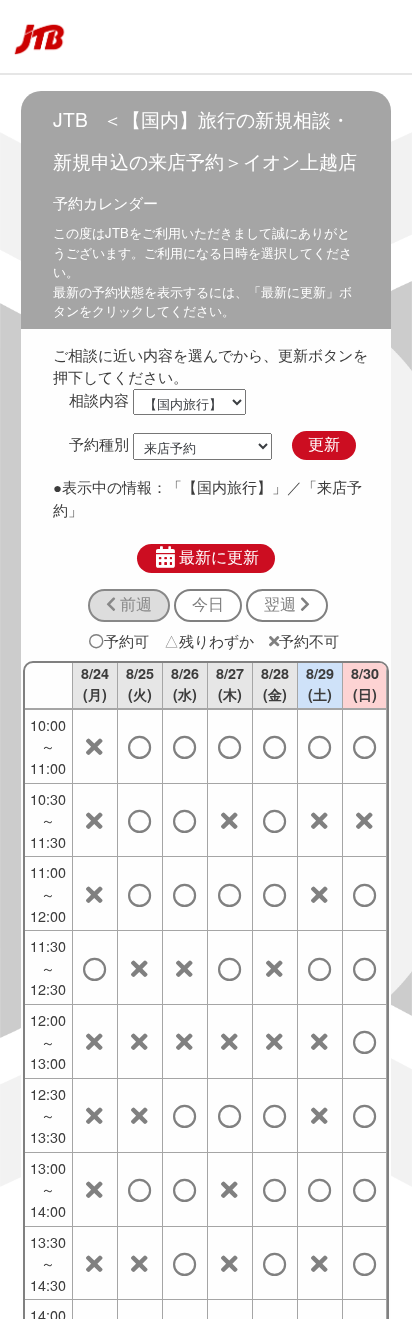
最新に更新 (219, 557)
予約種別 (99, 443)
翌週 (282, 604)
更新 (324, 444)
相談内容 (99, 399)
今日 (208, 604)
